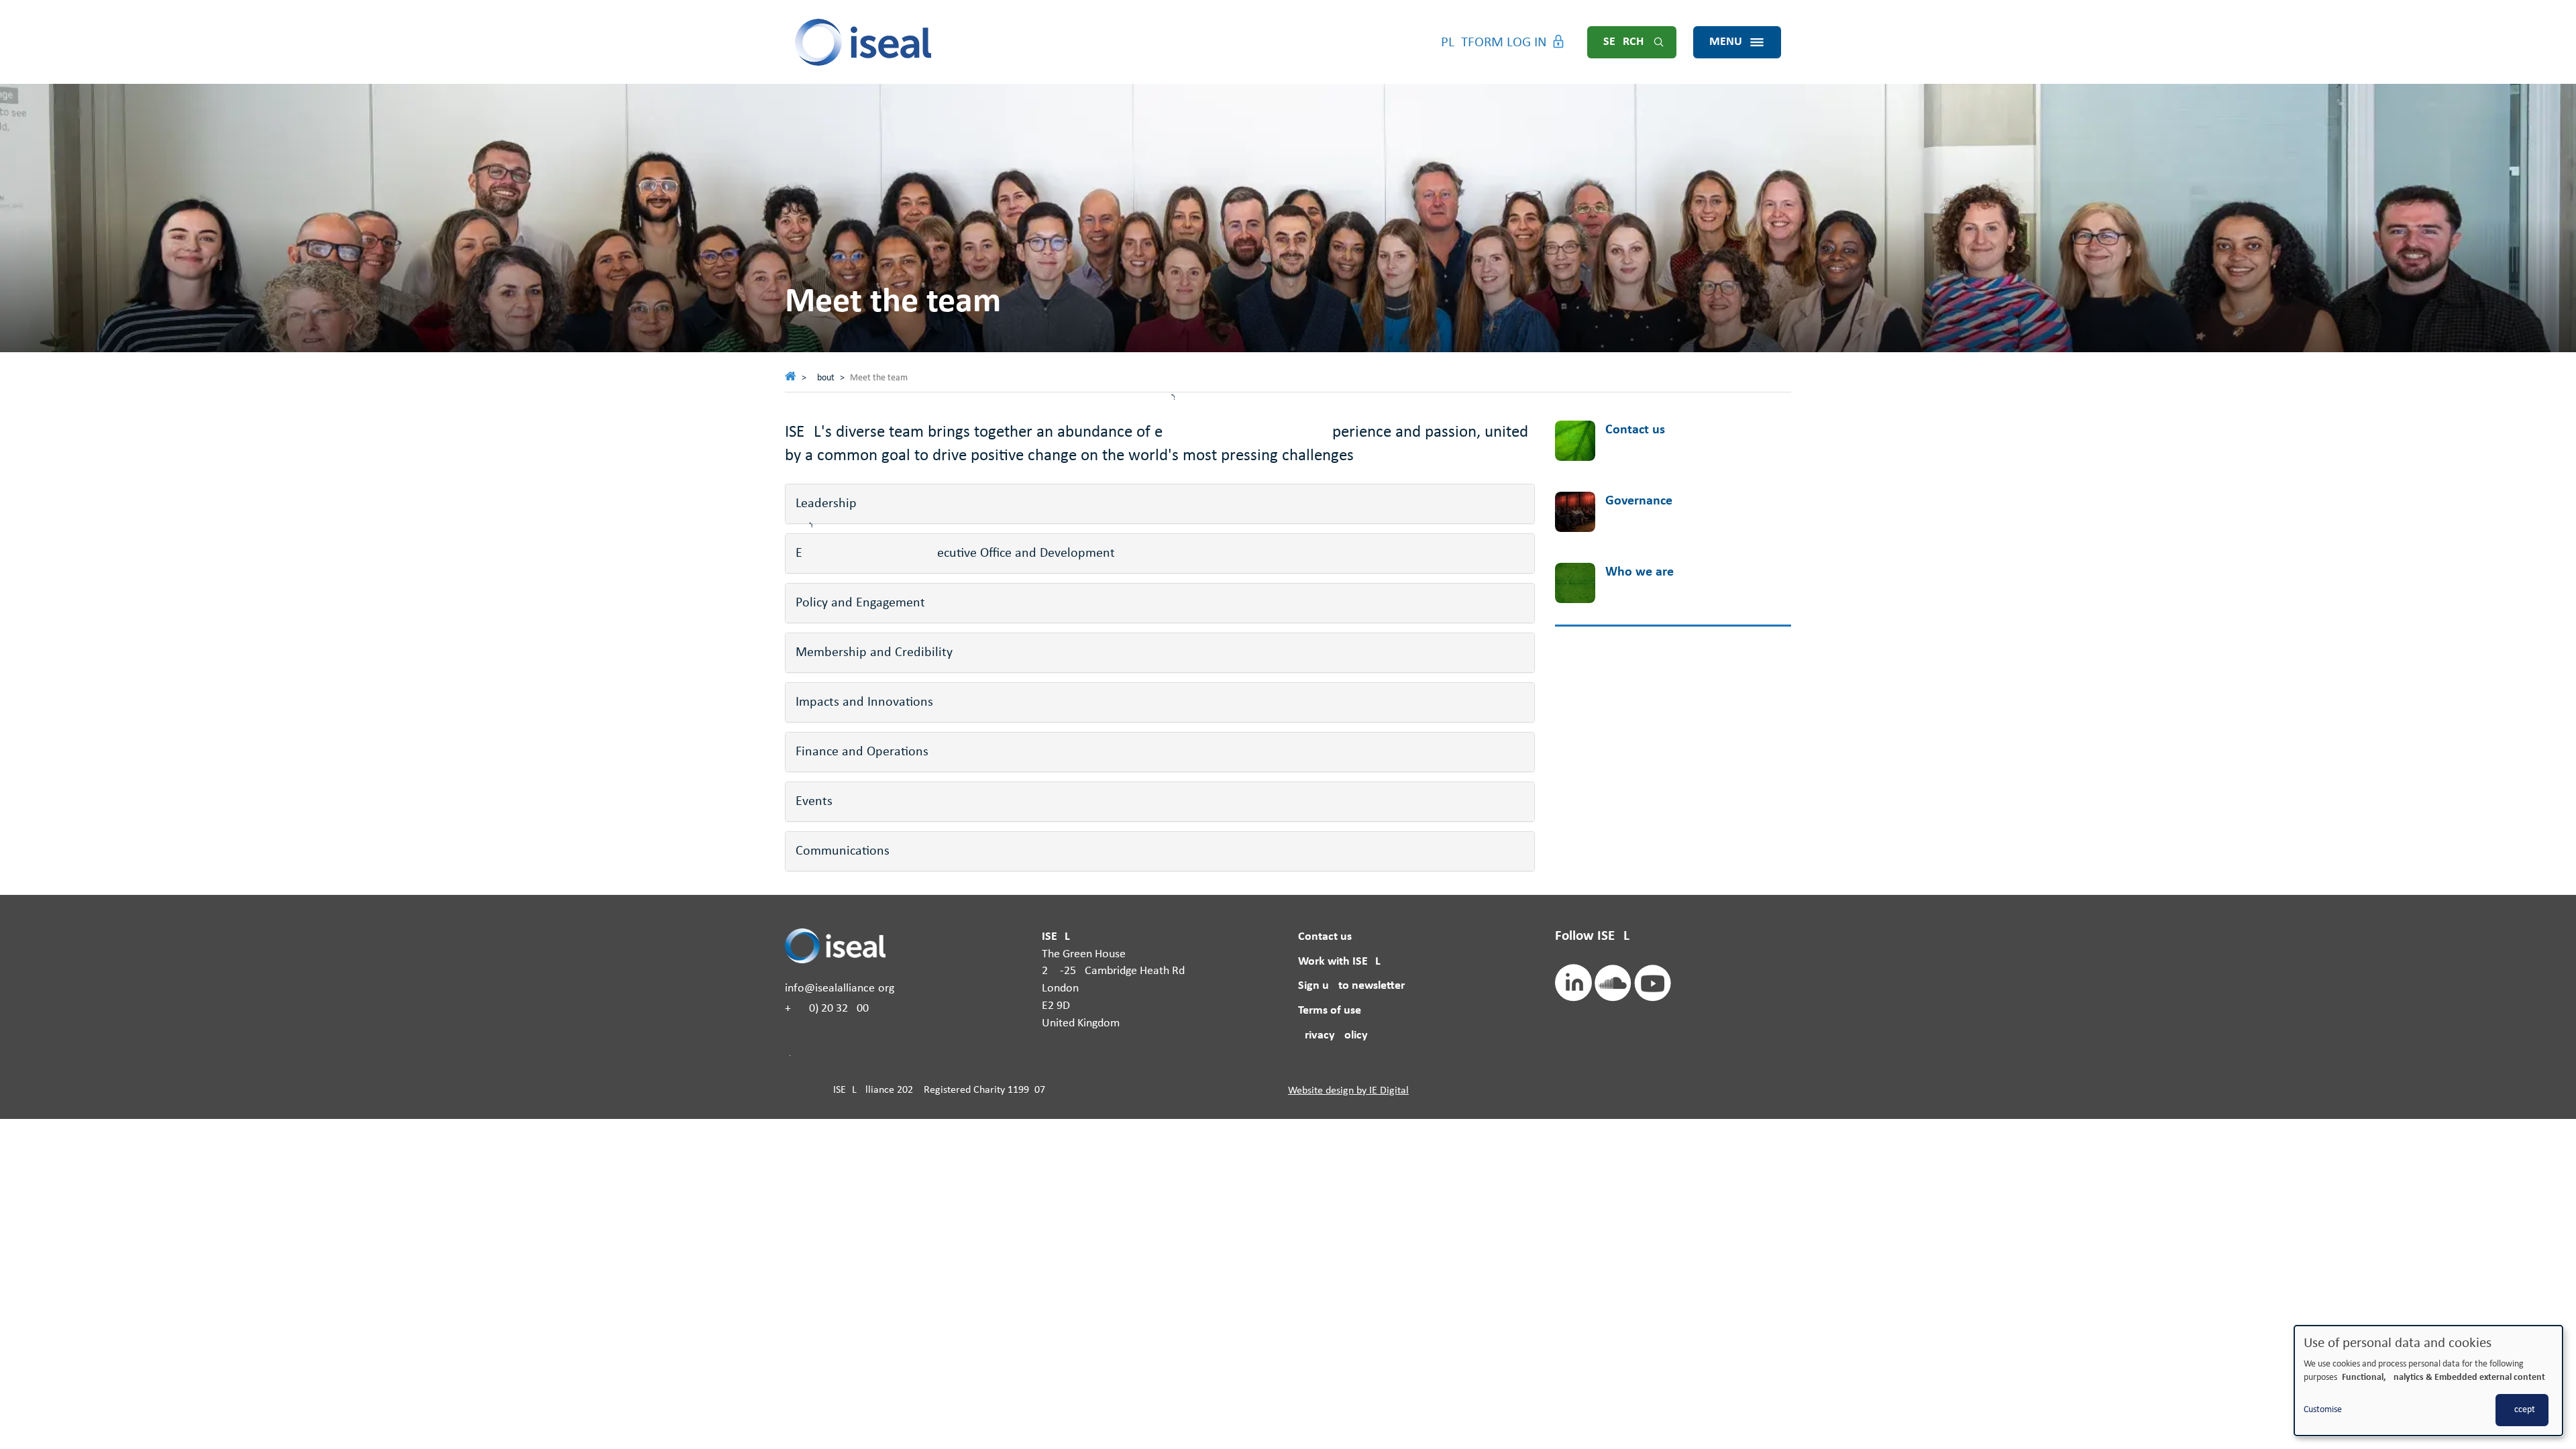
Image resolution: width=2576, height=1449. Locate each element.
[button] (1160, 504)
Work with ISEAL (1339, 962)
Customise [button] (2323, 1410)
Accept (2522, 1410)
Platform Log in (1494, 43)
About (823, 378)
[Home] (864, 42)
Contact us (1635, 430)
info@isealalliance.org (840, 988)
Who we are (1640, 572)
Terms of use (1330, 1011)
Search (1623, 42)
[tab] (1160, 504)
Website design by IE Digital (1348, 1091)
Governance (1639, 501)
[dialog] (2428, 1381)
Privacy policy (1333, 1035)
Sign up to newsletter (1351, 986)
